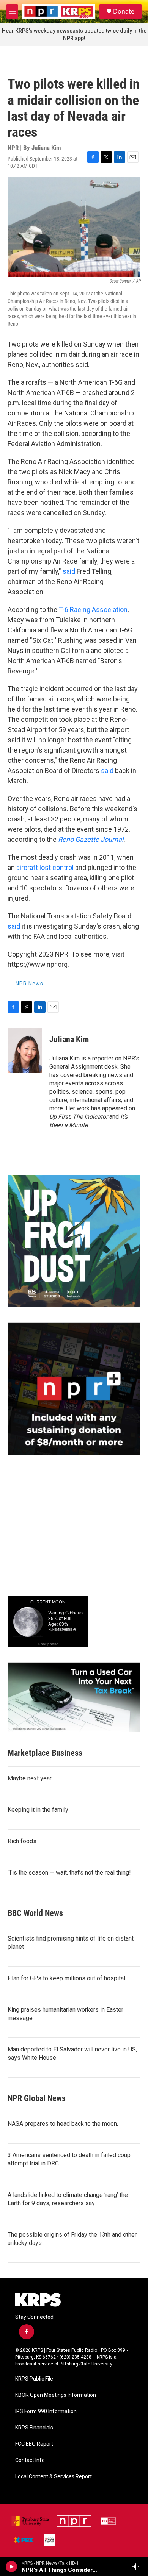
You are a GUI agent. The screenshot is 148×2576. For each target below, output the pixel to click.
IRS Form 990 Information (46, 2411)
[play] (12, 2567)
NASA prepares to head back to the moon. (63, 2124)
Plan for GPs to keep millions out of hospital (66, 1978)
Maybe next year (30, 1778)
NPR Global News (37, 2098)
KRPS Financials (34, 2428)
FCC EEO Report (34, 2444)
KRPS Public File (34, 2379)
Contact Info (30, 2460)
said (70, 571)
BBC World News (35, 1913)
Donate (124, 11)
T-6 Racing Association (93, 610)
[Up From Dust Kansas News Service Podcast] (74, 1241)
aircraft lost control (45, 867)
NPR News (29, 984)
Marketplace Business (45, 1753)
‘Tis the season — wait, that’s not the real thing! (69, 1873)
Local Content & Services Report (54, 2477)
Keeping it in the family (38, 1810)
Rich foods (22, 1841)
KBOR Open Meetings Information (56, 2395)
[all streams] (138, 2567)
